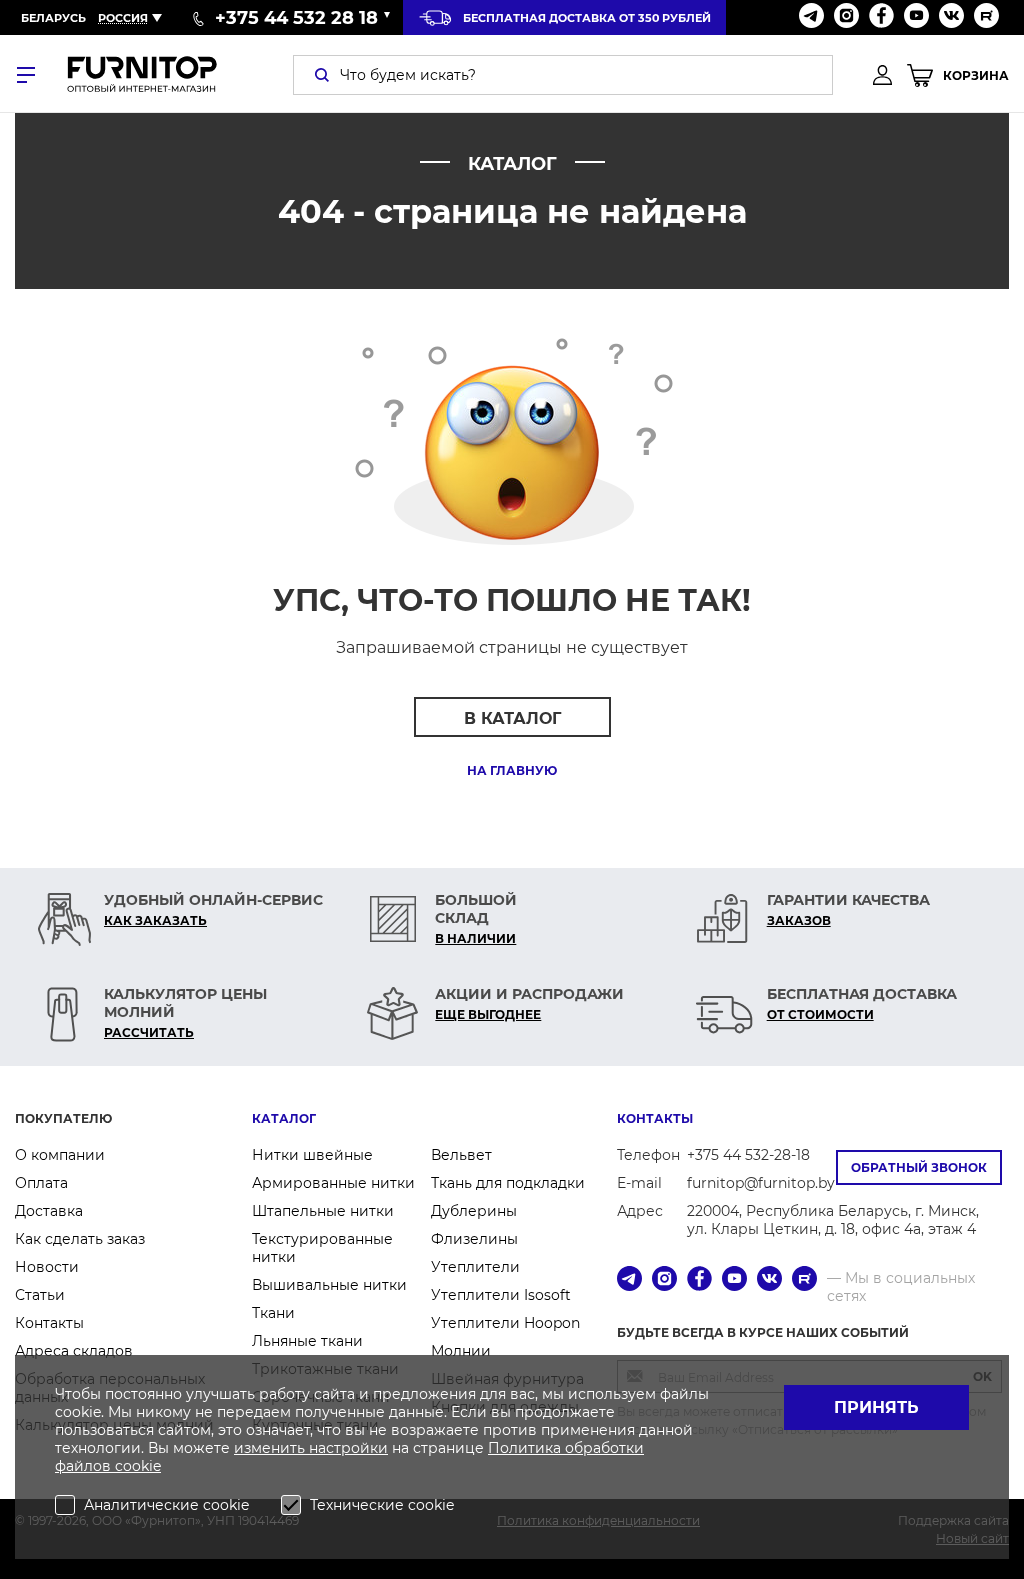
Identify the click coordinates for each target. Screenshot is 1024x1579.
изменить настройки (311, 1448)
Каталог (284, 1118)
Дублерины (474, 1211)
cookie (138, 1466)
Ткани (273, 1313)
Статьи (40, 1295)
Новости (47, 1267)
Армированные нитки (333, 1183)
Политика (526, 1448)
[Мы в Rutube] (986, 17)
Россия (123, 18)
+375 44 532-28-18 (748, 1155)
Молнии (461, 1351)
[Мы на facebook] (881, 17)
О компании (60, 1155)
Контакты (49, 1323)
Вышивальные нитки (329, 1285)
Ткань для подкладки (508, 1183)
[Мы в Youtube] (916, 17)
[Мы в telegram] (811, 17)
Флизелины (474, 1239)
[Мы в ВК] (951, 17)
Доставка (49, 1211)
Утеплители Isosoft (501, 1295)
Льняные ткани (307, 1341)
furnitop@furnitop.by (761, 1183)
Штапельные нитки (323, 1211)
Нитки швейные (312, 1155)
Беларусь (53, 18)
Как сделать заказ (80, 1239)
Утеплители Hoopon (505, 1323)
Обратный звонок (919, 1167)
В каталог (512, 718)
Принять (876, 1407)
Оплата (41, 1183)
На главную (512, 770)
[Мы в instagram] (846, 17)
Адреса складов (74, 1351)
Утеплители (475, 1267)
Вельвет (461, 1155)
